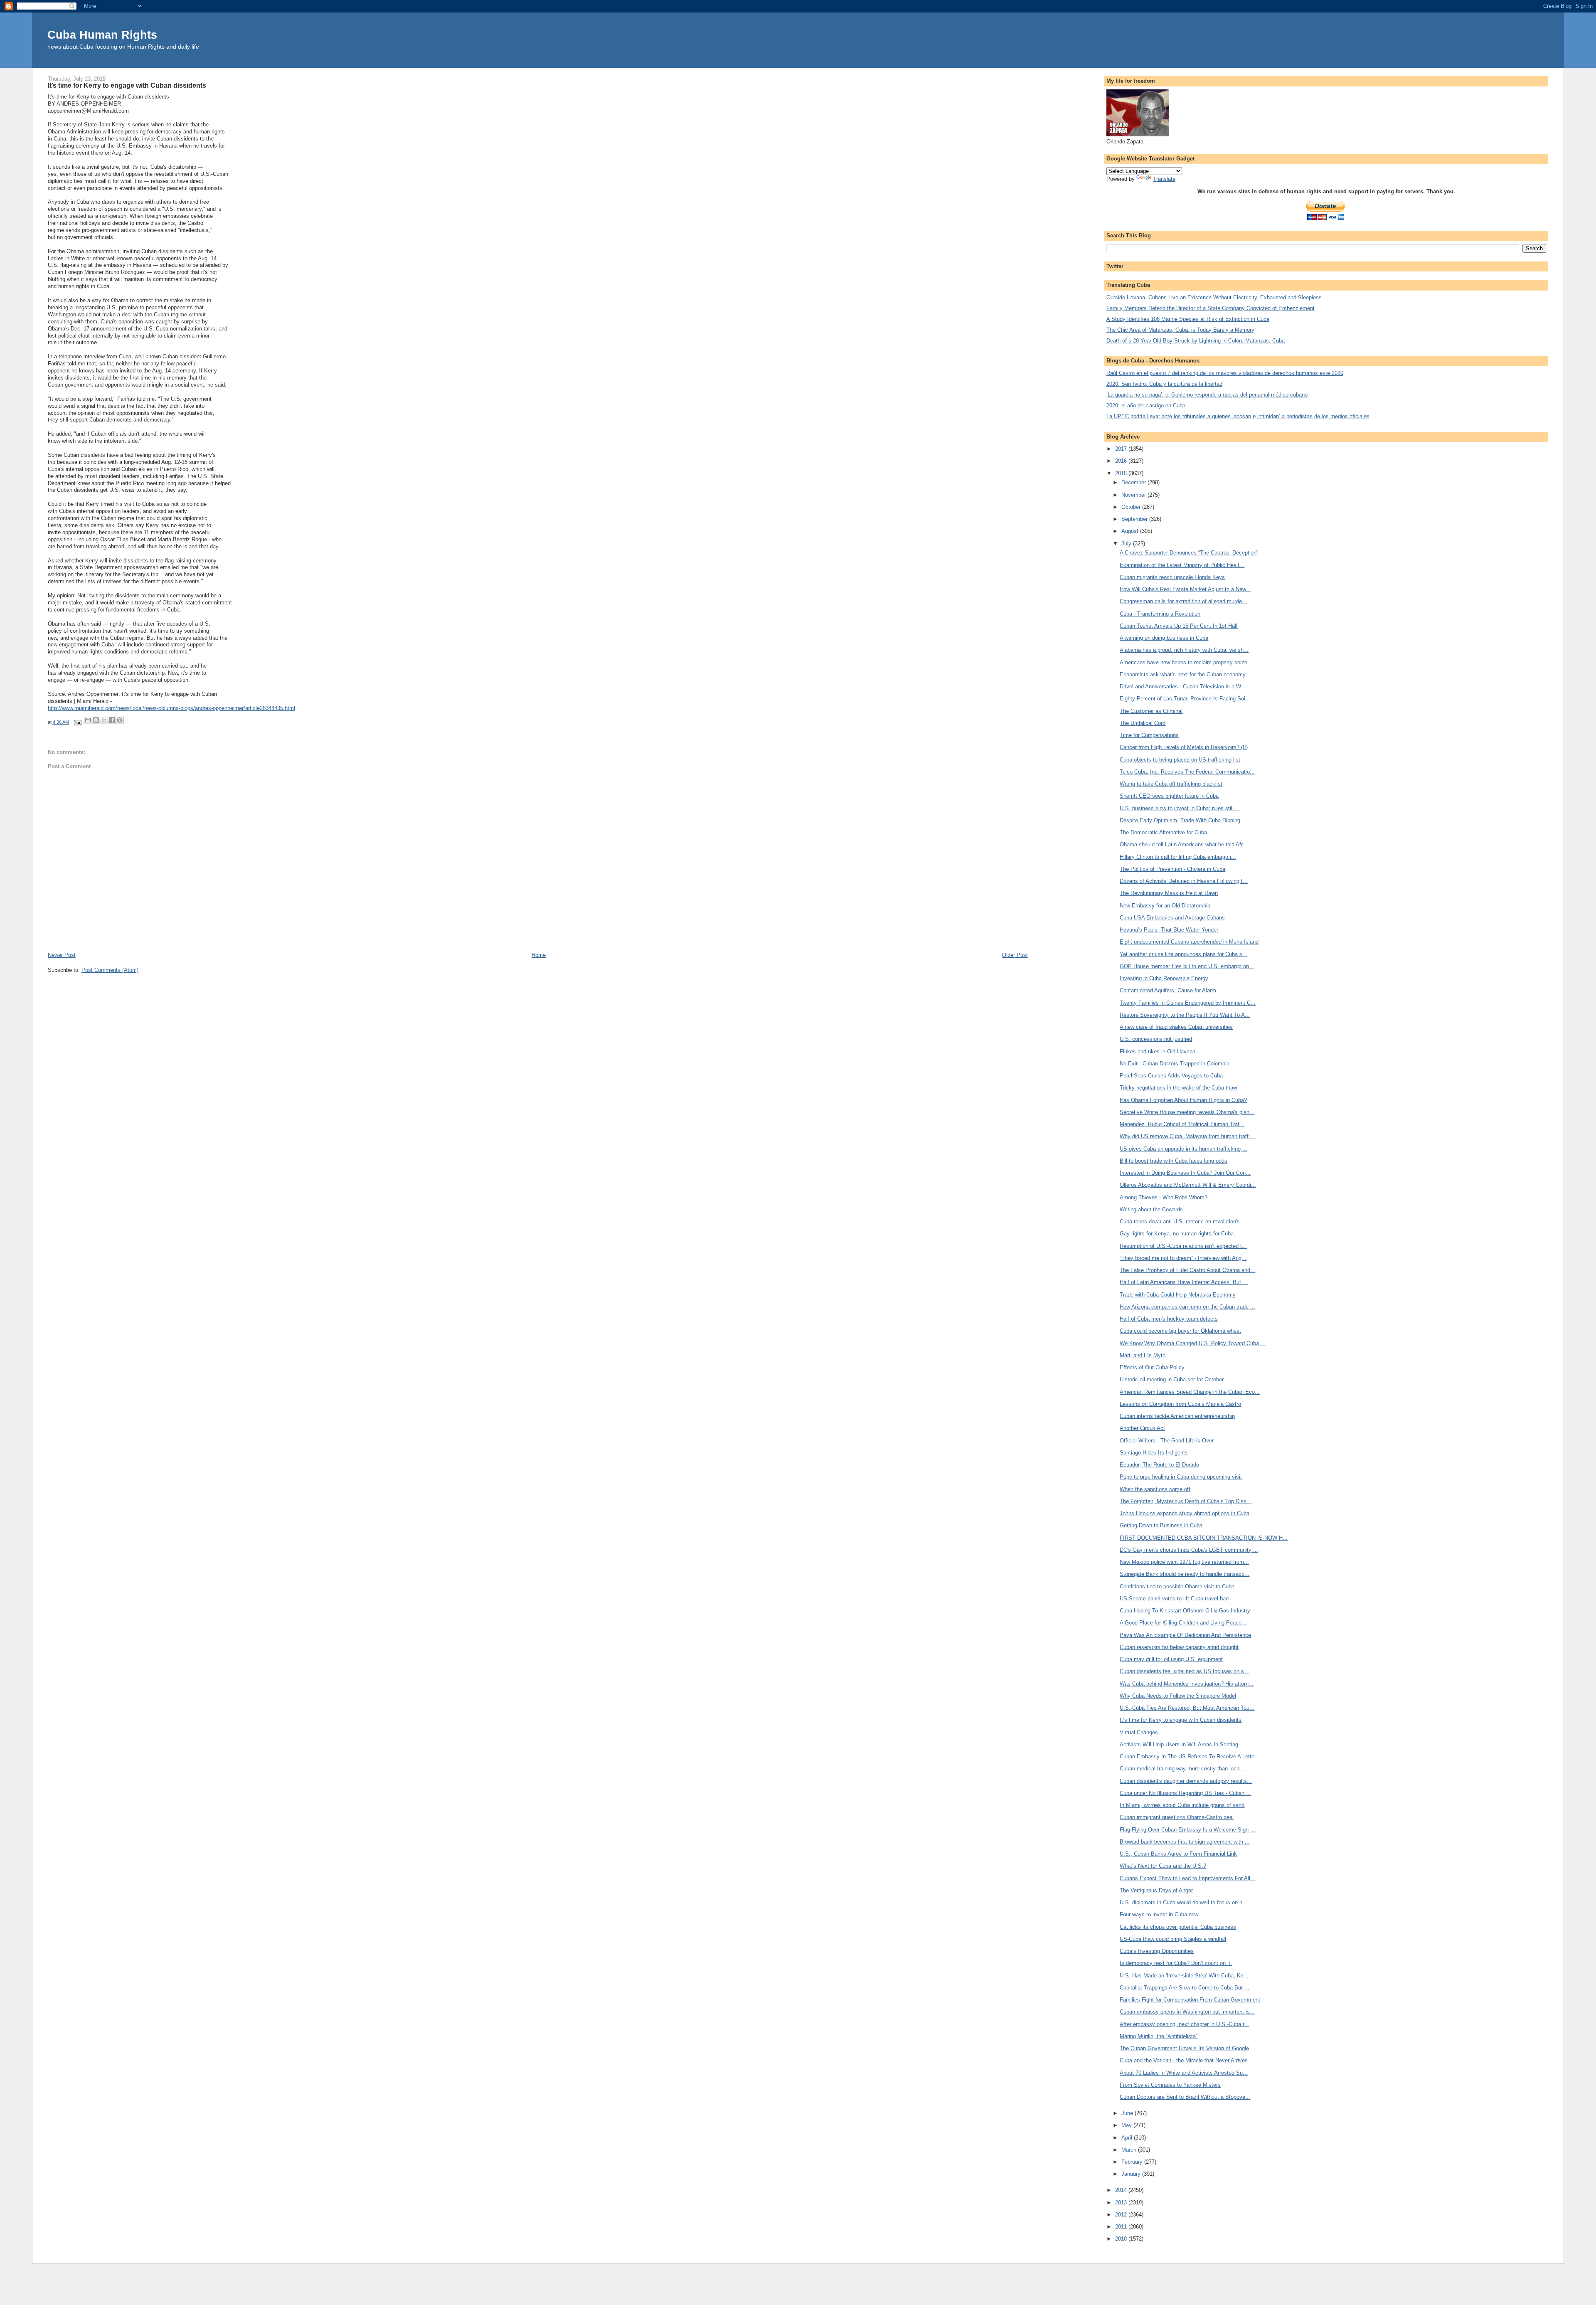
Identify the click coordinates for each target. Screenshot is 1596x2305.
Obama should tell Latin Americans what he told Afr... (1183, 844)
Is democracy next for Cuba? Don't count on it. (1176, 1963)
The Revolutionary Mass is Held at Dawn (1169, 893)
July (1127, 544)
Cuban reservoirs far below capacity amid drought (1179, 1647)
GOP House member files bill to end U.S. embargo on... (1187, 966)
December (1134, 482)
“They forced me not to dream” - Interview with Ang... (1183, 1258)
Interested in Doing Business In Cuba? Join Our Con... (1185, 1173)
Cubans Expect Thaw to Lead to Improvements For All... (1187, 1878)
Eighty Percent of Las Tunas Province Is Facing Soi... (1185, 699)
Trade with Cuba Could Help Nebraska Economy (1178, 1295)
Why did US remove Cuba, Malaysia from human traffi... (1187, 1136)
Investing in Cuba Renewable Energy (1164, 978)
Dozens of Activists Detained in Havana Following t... (1184, 881)
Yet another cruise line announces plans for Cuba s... (1183, 954)
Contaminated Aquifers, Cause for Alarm (1168, 990)
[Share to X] (104, 720)
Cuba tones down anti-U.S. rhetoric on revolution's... (1182, 1222)
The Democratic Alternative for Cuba (1163, 832)
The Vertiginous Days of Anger (1156, 1890)
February (1133, 2162)
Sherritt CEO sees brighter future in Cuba (1169, 796)
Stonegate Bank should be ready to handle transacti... (1185, 1574)
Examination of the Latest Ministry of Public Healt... (1182, 565)
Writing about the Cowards (1151, 1209)
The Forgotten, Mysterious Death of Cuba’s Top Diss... (1186, 1501)
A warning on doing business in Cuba (1164, 638)
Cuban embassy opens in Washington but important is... (1187, 2012)
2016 (1122, 461)
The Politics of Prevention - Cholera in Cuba (1172, 869)
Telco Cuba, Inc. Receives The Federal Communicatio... (1187, 772)
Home (539, 955)
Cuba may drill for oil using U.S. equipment (1171, 1659)
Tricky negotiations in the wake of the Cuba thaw (1178, 1088)
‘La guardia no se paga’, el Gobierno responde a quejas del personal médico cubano (1207, 395)
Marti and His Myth (1143, 1355)
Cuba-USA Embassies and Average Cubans (1172, 918)
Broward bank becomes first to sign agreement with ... (1185, 1842)
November (1134, 495)
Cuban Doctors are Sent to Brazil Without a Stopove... (1185, 2097)
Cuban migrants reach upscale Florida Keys (1172, 577)
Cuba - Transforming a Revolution (1160, 614)
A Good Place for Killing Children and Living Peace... (1183, 1623)
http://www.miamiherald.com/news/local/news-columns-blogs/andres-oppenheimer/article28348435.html (171, 708)
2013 (1122, 2203)
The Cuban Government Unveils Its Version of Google (1184, 2048)
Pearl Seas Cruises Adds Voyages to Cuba (1171, 1076)
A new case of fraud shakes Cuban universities (1176, 1027)
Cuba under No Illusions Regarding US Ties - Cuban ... (1185, 1793)
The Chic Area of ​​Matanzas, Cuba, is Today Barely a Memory (1180, 330)
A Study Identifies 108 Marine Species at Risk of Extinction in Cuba (1188, 319)
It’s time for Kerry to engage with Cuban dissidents (1181, 1720)
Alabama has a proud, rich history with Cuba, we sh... (1184, 650)
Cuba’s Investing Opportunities (1157, 1951)
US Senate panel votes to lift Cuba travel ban (1174, 1599)
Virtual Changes (1139, 1732)
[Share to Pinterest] (120, 720)
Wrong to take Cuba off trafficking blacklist (1171, 784)
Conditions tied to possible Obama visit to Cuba (1177, 1586)
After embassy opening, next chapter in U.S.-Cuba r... (1184, 2024)
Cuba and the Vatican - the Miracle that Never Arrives (1184, 2060)
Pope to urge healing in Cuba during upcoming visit (1181, 1477)
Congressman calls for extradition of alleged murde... (1183, 601)
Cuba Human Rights (102, 35)
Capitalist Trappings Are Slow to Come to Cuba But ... (1185, 1988)
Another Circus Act (1142, 1428)
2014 (1122, 2190)
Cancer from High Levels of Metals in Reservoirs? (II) (1184, 747)
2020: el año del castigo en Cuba (1146, 406)
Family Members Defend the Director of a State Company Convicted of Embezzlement (1211, 308)
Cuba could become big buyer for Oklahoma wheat (1180, 1331)
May (1127, 2125)
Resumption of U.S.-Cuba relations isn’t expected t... (1183, 1246)
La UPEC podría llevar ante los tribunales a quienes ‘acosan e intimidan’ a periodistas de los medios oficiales (1238, 416)
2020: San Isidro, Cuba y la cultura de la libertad (1164, 384)
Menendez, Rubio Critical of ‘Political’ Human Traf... (1182, 1124)
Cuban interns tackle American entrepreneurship (1177, 1416)
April (1128, 2138)
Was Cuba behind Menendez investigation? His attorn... (1187, 1684)
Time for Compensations (1149, 735)
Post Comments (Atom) (110, 970)
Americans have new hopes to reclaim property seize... (1186, 662)
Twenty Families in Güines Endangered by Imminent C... (1188, 1003)
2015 (1122, 473)
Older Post (1015, 955)
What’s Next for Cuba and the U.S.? (1163, 1866)
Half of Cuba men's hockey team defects (1169, 1319)
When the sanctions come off (1155, 1489)
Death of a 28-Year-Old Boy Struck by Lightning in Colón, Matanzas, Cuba (1196, 341)
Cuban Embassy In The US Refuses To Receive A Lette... (1190, 1756)
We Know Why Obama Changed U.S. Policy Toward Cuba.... (1193, 1343)
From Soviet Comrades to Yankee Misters (1170, 2085)
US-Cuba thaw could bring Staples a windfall (1173, 1939)
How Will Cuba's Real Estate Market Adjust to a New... (1185, 589)
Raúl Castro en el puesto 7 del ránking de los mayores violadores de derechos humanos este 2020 (1225, 373)
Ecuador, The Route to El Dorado (1159, 1465)
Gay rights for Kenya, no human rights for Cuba (1177, 1234)
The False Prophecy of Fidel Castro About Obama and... (1187, 1270)
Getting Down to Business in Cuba (1161, 1525)
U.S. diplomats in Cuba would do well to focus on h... (1183, 1902)
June (1128, 2113)
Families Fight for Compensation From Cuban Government (1190, 2000)
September (1135, 519)
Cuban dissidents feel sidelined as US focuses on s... (1184, 1671)
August (1131, 531)
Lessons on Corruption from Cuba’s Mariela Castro (1180, 1404)
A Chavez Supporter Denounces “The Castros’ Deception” (1189, 553)
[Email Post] (78, 722)
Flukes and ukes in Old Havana (1158, 1051)
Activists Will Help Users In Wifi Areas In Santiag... (1181, 1744)
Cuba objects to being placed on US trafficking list (1180, 760)
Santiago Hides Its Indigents (1154, 1453)
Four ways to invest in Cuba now (1159, 1914)
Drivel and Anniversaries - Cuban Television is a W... (1183, 687)
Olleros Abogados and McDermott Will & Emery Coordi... (1188, 1185)
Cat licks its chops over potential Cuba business (1178, 1927)
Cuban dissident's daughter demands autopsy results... (1186, 1781)
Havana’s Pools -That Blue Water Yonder (1169, 930)
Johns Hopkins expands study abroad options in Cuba (1185, 1513)
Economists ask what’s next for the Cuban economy (1183, 674)
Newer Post (62, 955)
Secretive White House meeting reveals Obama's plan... (1187, 1112)
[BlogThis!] (96, 720)
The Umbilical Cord (1143, 723)
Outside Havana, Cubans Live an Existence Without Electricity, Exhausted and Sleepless (1214, 297)
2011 (1122, 2227)
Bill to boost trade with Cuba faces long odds (1174, 1161)
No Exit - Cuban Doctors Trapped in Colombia (1175, 1064)
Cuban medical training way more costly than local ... (1183, 1769)
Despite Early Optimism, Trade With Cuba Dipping (1180, 820)
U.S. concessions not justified (1156, 1039)
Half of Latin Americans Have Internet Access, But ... (1184, 1282)
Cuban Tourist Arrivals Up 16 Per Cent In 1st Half (1179, 626)
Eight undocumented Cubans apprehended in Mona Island (1189, 942)
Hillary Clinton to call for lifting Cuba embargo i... (1178, 857)
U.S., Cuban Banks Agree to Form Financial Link (1178, 1854)
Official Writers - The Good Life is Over (1167, 1441)
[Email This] (88, 720)
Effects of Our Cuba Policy (1152, 1367)
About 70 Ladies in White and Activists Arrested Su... (1184, 2073)
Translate (1164, 179)
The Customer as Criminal (1151, 711)
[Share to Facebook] (112, 720)
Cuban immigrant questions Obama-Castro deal (1177, 1817)
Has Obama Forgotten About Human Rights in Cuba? (1183, 1100)
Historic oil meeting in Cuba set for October (1172, 1379)
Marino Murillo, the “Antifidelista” (1159, 2036)
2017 (1122, 449)
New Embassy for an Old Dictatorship (1165, 906)
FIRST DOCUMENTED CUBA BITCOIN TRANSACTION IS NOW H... (1204, 1538)
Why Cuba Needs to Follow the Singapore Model (1178, 1696)
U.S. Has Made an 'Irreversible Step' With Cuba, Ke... (1184, 1976)
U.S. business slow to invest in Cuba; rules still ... (1180, 808)
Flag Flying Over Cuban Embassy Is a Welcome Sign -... (1188, 1830)
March (1130, 2150)
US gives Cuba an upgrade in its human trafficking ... (1183, 1149)
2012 (1122, 2215)
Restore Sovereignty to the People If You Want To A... (1185, 1015)
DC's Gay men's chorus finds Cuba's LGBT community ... (1189, 1550)
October (1132, 507)
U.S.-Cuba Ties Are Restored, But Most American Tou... (1187, 1708)
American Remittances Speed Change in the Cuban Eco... (1190, 1392)
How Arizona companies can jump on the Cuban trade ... (1187, 1307)
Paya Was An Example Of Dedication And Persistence (1185, 1635)
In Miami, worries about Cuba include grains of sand (1182, 1805)
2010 (1122, 2239)
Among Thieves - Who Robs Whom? (1164, 1197)
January (1132, 2174)
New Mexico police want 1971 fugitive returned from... (1184, 1562)
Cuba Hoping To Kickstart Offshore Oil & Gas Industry (1185, 1611)
